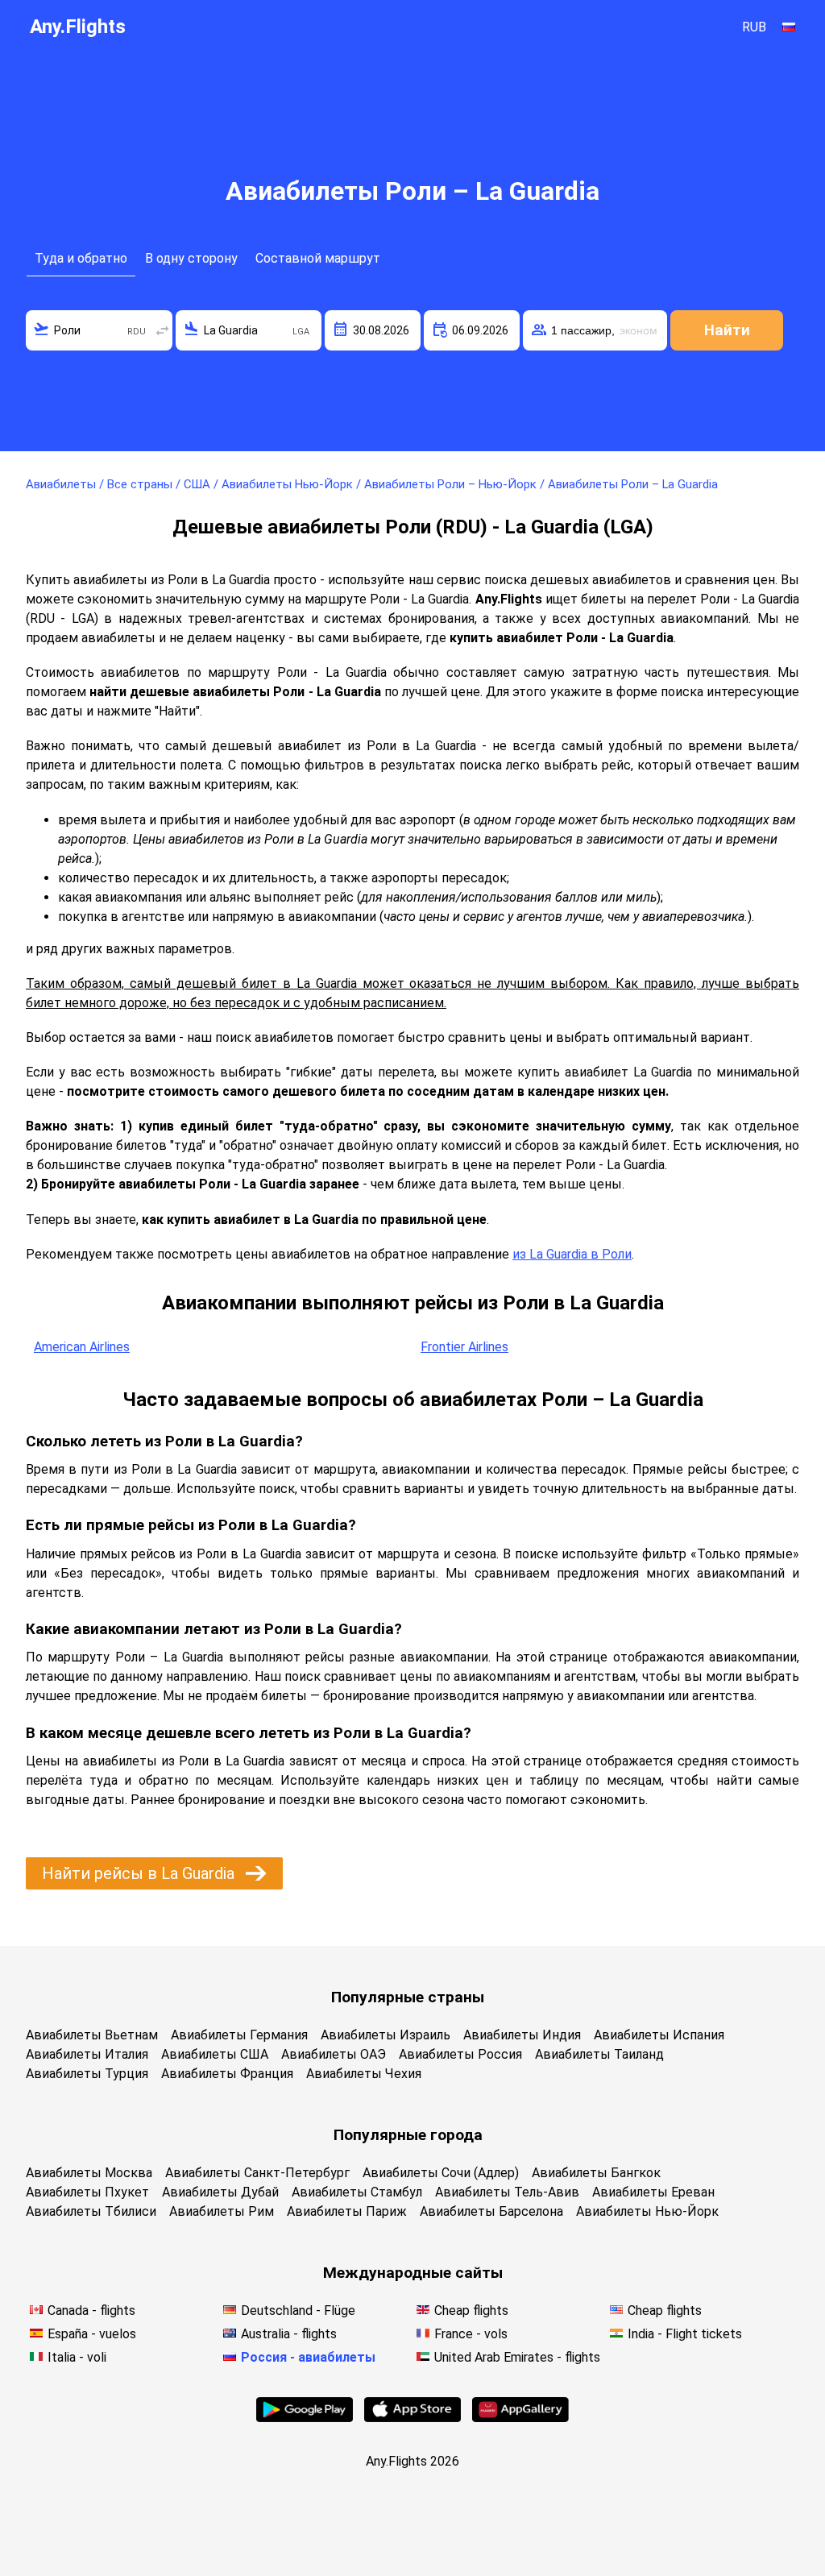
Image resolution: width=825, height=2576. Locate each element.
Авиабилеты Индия (522, 2035)
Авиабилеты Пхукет (87, 2192)
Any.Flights (78, 27)
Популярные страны (408, 1997)
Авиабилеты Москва (89, 2173)
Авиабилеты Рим (222, 2211)
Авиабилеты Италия (87, 2054)
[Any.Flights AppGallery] (520, 2418)
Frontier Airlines (464, 1347)
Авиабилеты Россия (460, 2054)
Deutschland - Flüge (298, 2311)
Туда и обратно (81, 258)
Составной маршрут (318, 258)
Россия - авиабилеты (308, 2357)
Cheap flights (471, 2311)
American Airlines (82, 1347)
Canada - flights (91, 2311)
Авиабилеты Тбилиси (91, 2211)
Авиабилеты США (215, 2054)
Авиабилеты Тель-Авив (507, 2192)
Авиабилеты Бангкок (596, 2173)
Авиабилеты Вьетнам (92, 2035)
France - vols (471, 2334)
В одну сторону (191, 258)
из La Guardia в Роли (572, 1254)
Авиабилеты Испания (659, 2035)
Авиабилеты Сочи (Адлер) (441, 2173)
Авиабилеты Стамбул (357, 2192)
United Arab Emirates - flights (517, 2357)
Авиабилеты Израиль (386, 2035)
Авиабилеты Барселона (491, 2211)
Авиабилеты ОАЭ (334, 2054)
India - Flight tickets (685, 2334)
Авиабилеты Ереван (653, 2192)
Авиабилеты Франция (227, 2074)
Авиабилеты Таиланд (599, 2054)
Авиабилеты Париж (347, 2211)
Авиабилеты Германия (239, 2035)
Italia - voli (77, 2357)
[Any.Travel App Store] (412, 2418)
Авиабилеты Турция (87, 2074)
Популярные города (408, 2135)
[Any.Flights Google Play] (305, 2418)
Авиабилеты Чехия (364, 2074)
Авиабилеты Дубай (220, 2192)
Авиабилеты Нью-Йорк (647, 2211)
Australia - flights (289, 2334)
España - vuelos (92, 2334)
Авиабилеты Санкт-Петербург (257, 2173)
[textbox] (99, 330)
